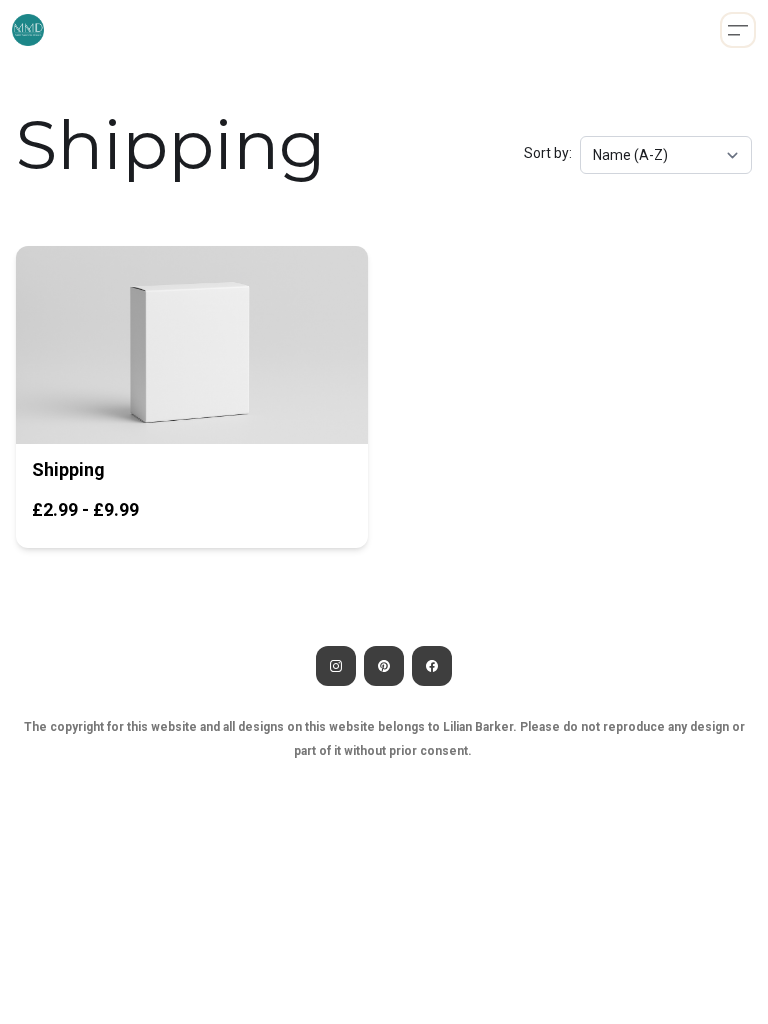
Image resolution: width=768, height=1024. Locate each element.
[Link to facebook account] (432, 666)
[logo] (28, 30)
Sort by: (548, 153)
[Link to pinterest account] (384, 666)
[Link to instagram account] (336, 666)
